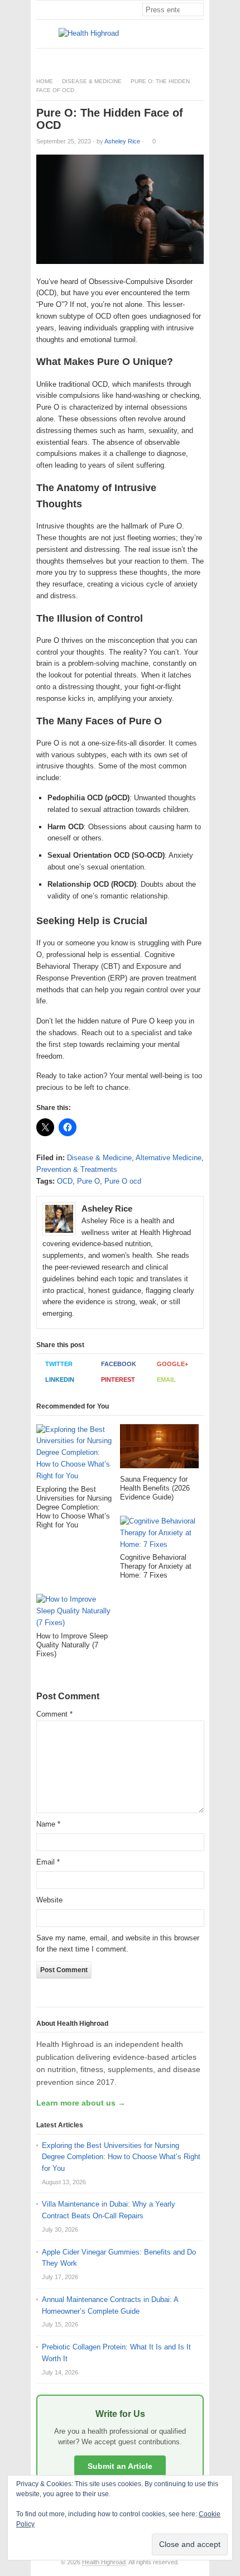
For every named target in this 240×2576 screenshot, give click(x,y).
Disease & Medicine (92, 81)
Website (49, 1900)
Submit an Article (120, 2466)
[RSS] (198, 58)
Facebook (119, 1364)
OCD (65, 1181)
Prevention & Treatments (77, 1169)
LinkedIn (60, 1380)
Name (48, 1824)
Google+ (172, 1364)
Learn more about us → (81, 2103)
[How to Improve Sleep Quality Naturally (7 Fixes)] (76, 1613)
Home (45, 81)
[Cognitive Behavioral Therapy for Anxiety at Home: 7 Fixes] (159, 1534)
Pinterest (118, 1380)
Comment (54, 1714)
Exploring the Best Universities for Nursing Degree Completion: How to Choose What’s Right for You (121, 2157)
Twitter (59, 1364)
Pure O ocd (123, 1181)
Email (166, 1380)
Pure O (88, 1181)
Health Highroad (104, 2562)
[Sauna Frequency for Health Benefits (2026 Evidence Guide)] (159, 1450)
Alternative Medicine (169, 1158)
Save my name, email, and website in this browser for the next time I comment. (118, 1944)
